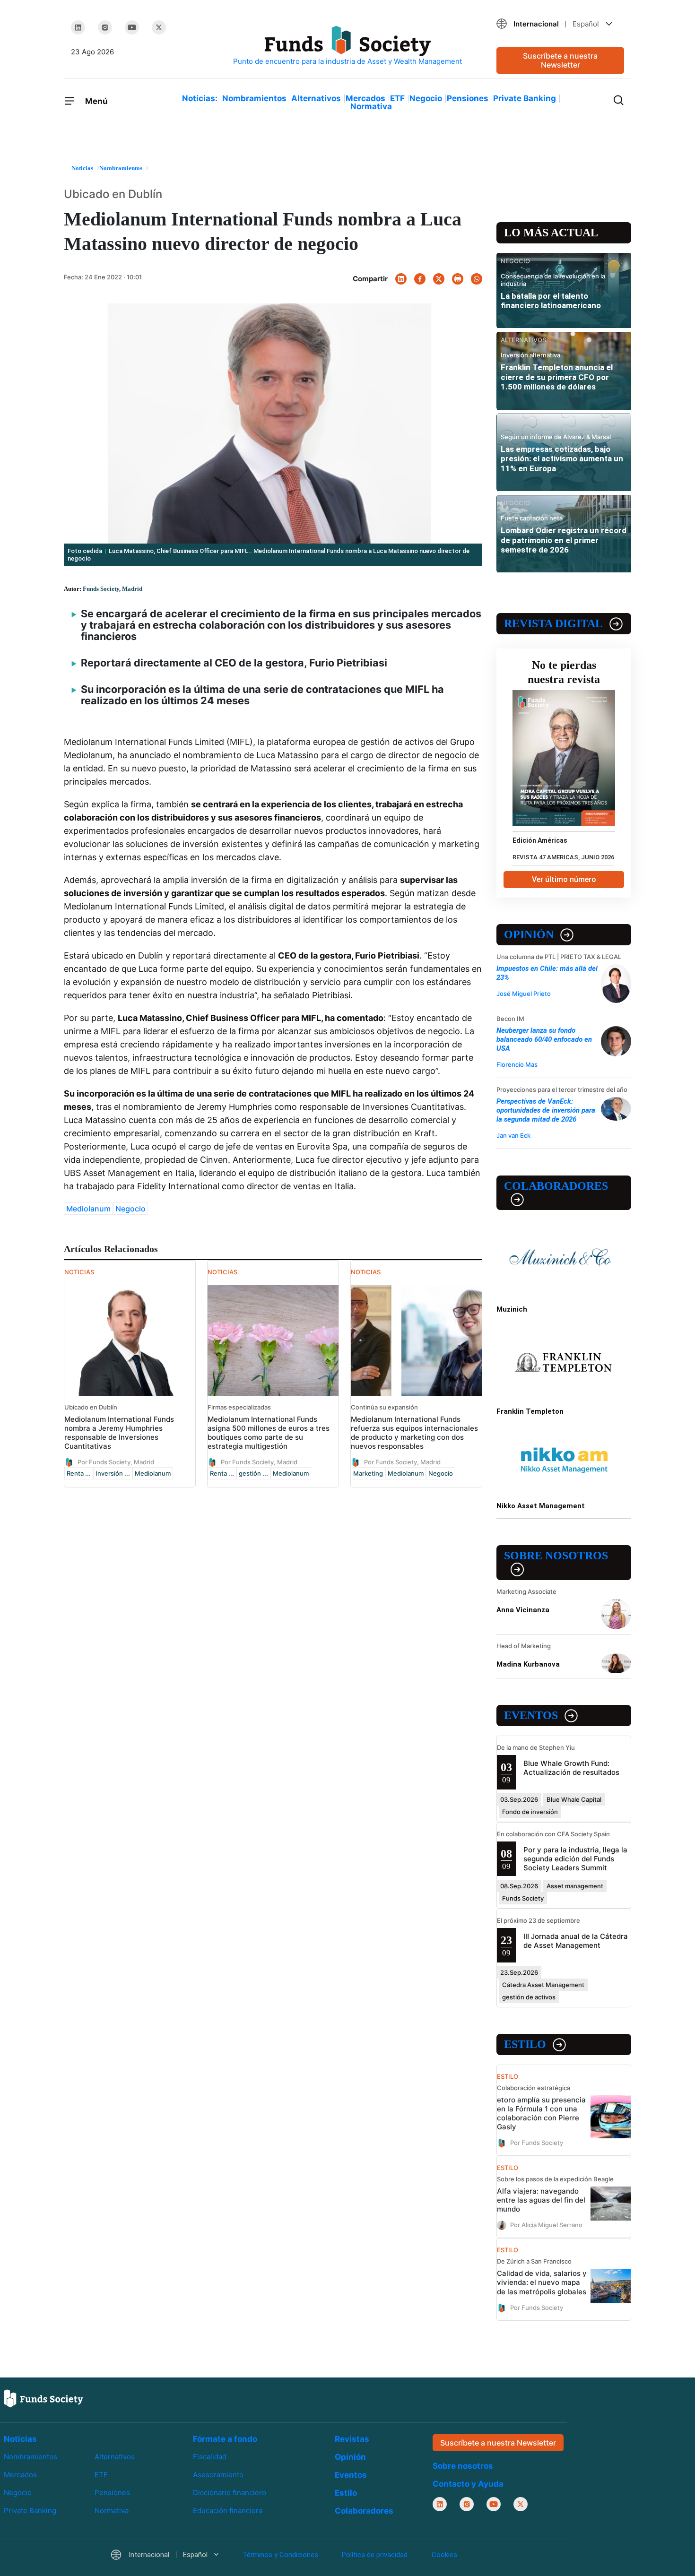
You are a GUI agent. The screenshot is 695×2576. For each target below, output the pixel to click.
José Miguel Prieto (524, 994)
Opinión (529, 934)
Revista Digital (553, 623)
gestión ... (253, 1473)
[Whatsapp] (477, 279)
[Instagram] (105, 27)
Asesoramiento (218, 2475)
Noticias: (200, 98)
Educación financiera (228, 2511)
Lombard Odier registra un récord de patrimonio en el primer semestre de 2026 (564, 540)
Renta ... (79, 1473)
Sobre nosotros (556, 1556)
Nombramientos (254, 98)
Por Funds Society (537, 2143)
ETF (397, 98)
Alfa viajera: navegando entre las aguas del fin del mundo (541, 2200)
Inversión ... (113, 1473)
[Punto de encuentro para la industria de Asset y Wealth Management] (347, 46)
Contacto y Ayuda (468, 2484)
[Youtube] (132, 27)
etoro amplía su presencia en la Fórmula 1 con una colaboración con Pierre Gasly (541, 2113)
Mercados (365, 98)
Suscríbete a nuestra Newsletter (560, 60)
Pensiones (468, 98)
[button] (560, 24)
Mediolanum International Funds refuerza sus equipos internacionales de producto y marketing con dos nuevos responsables (414, 1433)
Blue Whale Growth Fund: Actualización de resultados (571, 1768)
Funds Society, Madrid (113, 589)
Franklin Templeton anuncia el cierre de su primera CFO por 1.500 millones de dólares (557, 377)
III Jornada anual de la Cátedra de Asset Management (576, 1941)
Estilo (525, 2044)
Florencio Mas (517, 1064)
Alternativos (316, 98)
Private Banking (525, 98)
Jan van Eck (513, 1135)
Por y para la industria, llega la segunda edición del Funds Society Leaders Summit (575, 1859)
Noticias (20, 2439)
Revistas (352, 2439)
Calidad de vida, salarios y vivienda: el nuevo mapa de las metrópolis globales (542, 2282)
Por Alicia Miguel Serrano (546, 2225)
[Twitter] (159, 27)
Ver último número (564, 879)
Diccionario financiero (230, 2493)
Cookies (444, 2555)
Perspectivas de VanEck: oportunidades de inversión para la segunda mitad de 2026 (546, 1110)
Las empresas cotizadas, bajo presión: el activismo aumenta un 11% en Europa (562, 459)
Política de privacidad (375, 2555)
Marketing (368, 1473)
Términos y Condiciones (280, 2555)
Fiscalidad (210, 2457)
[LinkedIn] (78, 27)
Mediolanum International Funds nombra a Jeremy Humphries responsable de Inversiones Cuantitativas (119, 1433)
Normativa (371, 106)
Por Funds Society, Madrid (116, 1462)
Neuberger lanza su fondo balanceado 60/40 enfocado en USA (544, 1039)
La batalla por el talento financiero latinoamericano (551, 301)
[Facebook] (420, 279)
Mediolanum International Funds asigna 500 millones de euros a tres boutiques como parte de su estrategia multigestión (269, 1433)
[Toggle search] (618, 99)
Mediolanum (88, 1209)
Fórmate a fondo (225, 2439)
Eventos (531, 1715)
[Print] (458, 279)
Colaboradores (556, 1186)
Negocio (426, 98)
